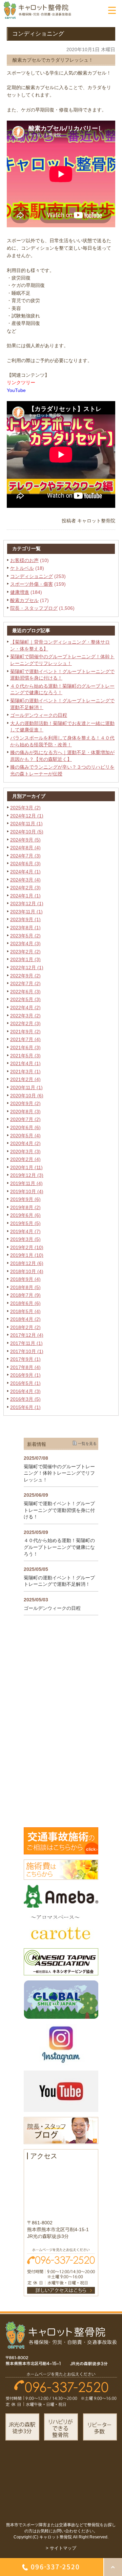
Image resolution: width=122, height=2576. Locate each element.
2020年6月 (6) (25, 1127)
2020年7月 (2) (25, 1119)
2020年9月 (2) (25, 1103)
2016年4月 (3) (25, 1391)
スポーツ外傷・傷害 (32, 584)
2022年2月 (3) (25, 1023)
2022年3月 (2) (25, 1016)
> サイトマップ (61, 2548)
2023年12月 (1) (27, 903)
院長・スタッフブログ (34, 608)
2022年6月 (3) (25, 992)
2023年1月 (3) (25, 959)
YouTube (16, 390)
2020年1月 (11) (26, 1167)
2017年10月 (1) (27, 1351)
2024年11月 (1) (26, 824)
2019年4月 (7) (25, 1231)
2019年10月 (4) (27, 1191)
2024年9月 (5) (25, 840)
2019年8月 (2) (25, 1207)
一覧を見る (87, 1443)
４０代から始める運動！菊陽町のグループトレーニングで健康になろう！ (59, 1547)
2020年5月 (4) (25, 1136)
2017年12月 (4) (27, 1335)
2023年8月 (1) (25, 928)
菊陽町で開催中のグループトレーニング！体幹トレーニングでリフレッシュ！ (59, 1473)
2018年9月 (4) (25, 1279)
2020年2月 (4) (25, 1159)
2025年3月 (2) (25, 808)
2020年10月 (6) (27, 1096)
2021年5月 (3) (25, 1056)
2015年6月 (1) (25, 1407)
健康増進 (20, 592)
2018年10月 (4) (27, 1271)
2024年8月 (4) (25, 848)
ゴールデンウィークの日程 (39, 715)
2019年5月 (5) (25, 1223)
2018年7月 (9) (25, 1295)
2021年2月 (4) (25, 1079)
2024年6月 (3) (25, 864)
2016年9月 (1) (25, 1375)
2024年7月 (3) (25, 856)
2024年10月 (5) (27, 832)
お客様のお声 (24, 560)
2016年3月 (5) (25, 1399)
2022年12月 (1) (27, 968)
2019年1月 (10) (27, 1255)
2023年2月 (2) (25, 952)
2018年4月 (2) (25, 1319)
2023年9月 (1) (25, 919)
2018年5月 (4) (25, 1311)
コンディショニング (32, 576)
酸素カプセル (24, 600)
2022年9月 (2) (25, 976)
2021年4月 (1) (25, 1063)
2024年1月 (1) (25, 896)
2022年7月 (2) (25, 983)
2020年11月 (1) (26, 1087)
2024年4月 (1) (25, 872)
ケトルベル (22, 568)
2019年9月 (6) (25, 1199)
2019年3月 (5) (25, 1239)
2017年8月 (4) (25, 1367)
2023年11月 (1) (26, 912)
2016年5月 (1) (25, 1383)
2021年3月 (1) (25, 1072)
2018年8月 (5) (25, 1287)
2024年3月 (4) (25, 880)
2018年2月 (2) (25, 1327)
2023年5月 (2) (25, 936)
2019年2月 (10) (27, 1247)
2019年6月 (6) (25, 1215)
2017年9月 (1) (25, 1359)
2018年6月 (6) (25, 1303)
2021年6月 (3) (25, 1047)
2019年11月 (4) (26, 1183)
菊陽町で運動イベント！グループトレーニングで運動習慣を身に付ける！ (59, 1510)
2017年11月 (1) (26, 1343)
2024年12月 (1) (27, 816)
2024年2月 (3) (25, 888)
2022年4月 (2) (25, 1007)
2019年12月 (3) (27, 1175)
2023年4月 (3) (25, 943)
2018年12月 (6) (27, 1263)
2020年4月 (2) (25, 1143)
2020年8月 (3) (25, 1112)
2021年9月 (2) (25, 1032)
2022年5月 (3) (25, 999)
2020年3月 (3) (25, 1151)
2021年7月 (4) (25, 1039)
